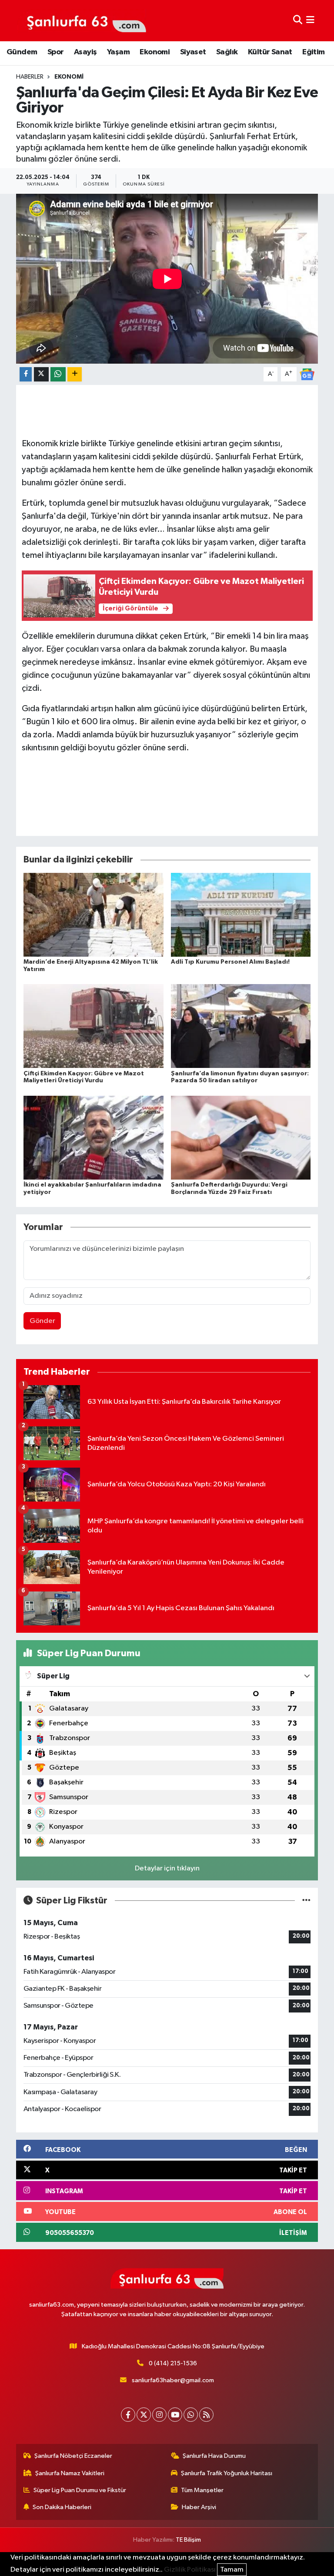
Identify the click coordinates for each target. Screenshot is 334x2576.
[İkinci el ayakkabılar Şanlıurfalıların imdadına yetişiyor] (94, 1137)
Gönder (42, 1321)
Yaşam (118, 52)
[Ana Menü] (310, 21)
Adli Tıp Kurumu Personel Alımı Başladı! (230, 962)
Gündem (22, 52)
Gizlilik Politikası (190, 2570)
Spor (56, 52)
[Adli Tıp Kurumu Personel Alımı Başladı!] (241, 915)
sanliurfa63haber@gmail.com (173, 2380)
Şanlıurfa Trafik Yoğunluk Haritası (227, 2473)
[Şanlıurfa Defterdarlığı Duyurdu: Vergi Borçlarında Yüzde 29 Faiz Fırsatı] (241, 1137)
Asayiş (85, 52)
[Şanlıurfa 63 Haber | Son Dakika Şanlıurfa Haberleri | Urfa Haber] (82, 20)
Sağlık (227, 52)
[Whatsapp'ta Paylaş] (58, 374)
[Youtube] (175, 2415)
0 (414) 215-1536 (173, 2363)
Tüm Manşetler (202, 2490)
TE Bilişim (188, 2540)
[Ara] (298, 21)
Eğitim (313, 52)
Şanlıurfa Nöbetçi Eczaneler (73, 2456)
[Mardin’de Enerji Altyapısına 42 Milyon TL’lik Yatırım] (94, 915)
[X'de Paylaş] (41, 374)
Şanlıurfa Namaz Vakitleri (70, 2473)
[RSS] (206, 2415)
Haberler (30, 77)
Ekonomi (155, 52)
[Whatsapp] (191, 2415)
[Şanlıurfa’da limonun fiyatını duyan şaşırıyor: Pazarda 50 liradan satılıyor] (241, 1026)
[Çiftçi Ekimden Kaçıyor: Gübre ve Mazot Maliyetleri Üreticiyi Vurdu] (94, 1026)
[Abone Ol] (307, 374)
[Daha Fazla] (75, 374)
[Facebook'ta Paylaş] (26, 374)
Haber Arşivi (199, 2507)
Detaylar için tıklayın (167, 1868)
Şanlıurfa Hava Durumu (214, 2456)
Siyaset (193, 52)
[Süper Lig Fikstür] (306, 1901)
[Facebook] (128, 2415)
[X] (144, 2415)
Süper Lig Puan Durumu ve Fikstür (80, 2490)
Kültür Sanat (270, 52)
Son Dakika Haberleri (62, 2507)
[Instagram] (159, 2415)
